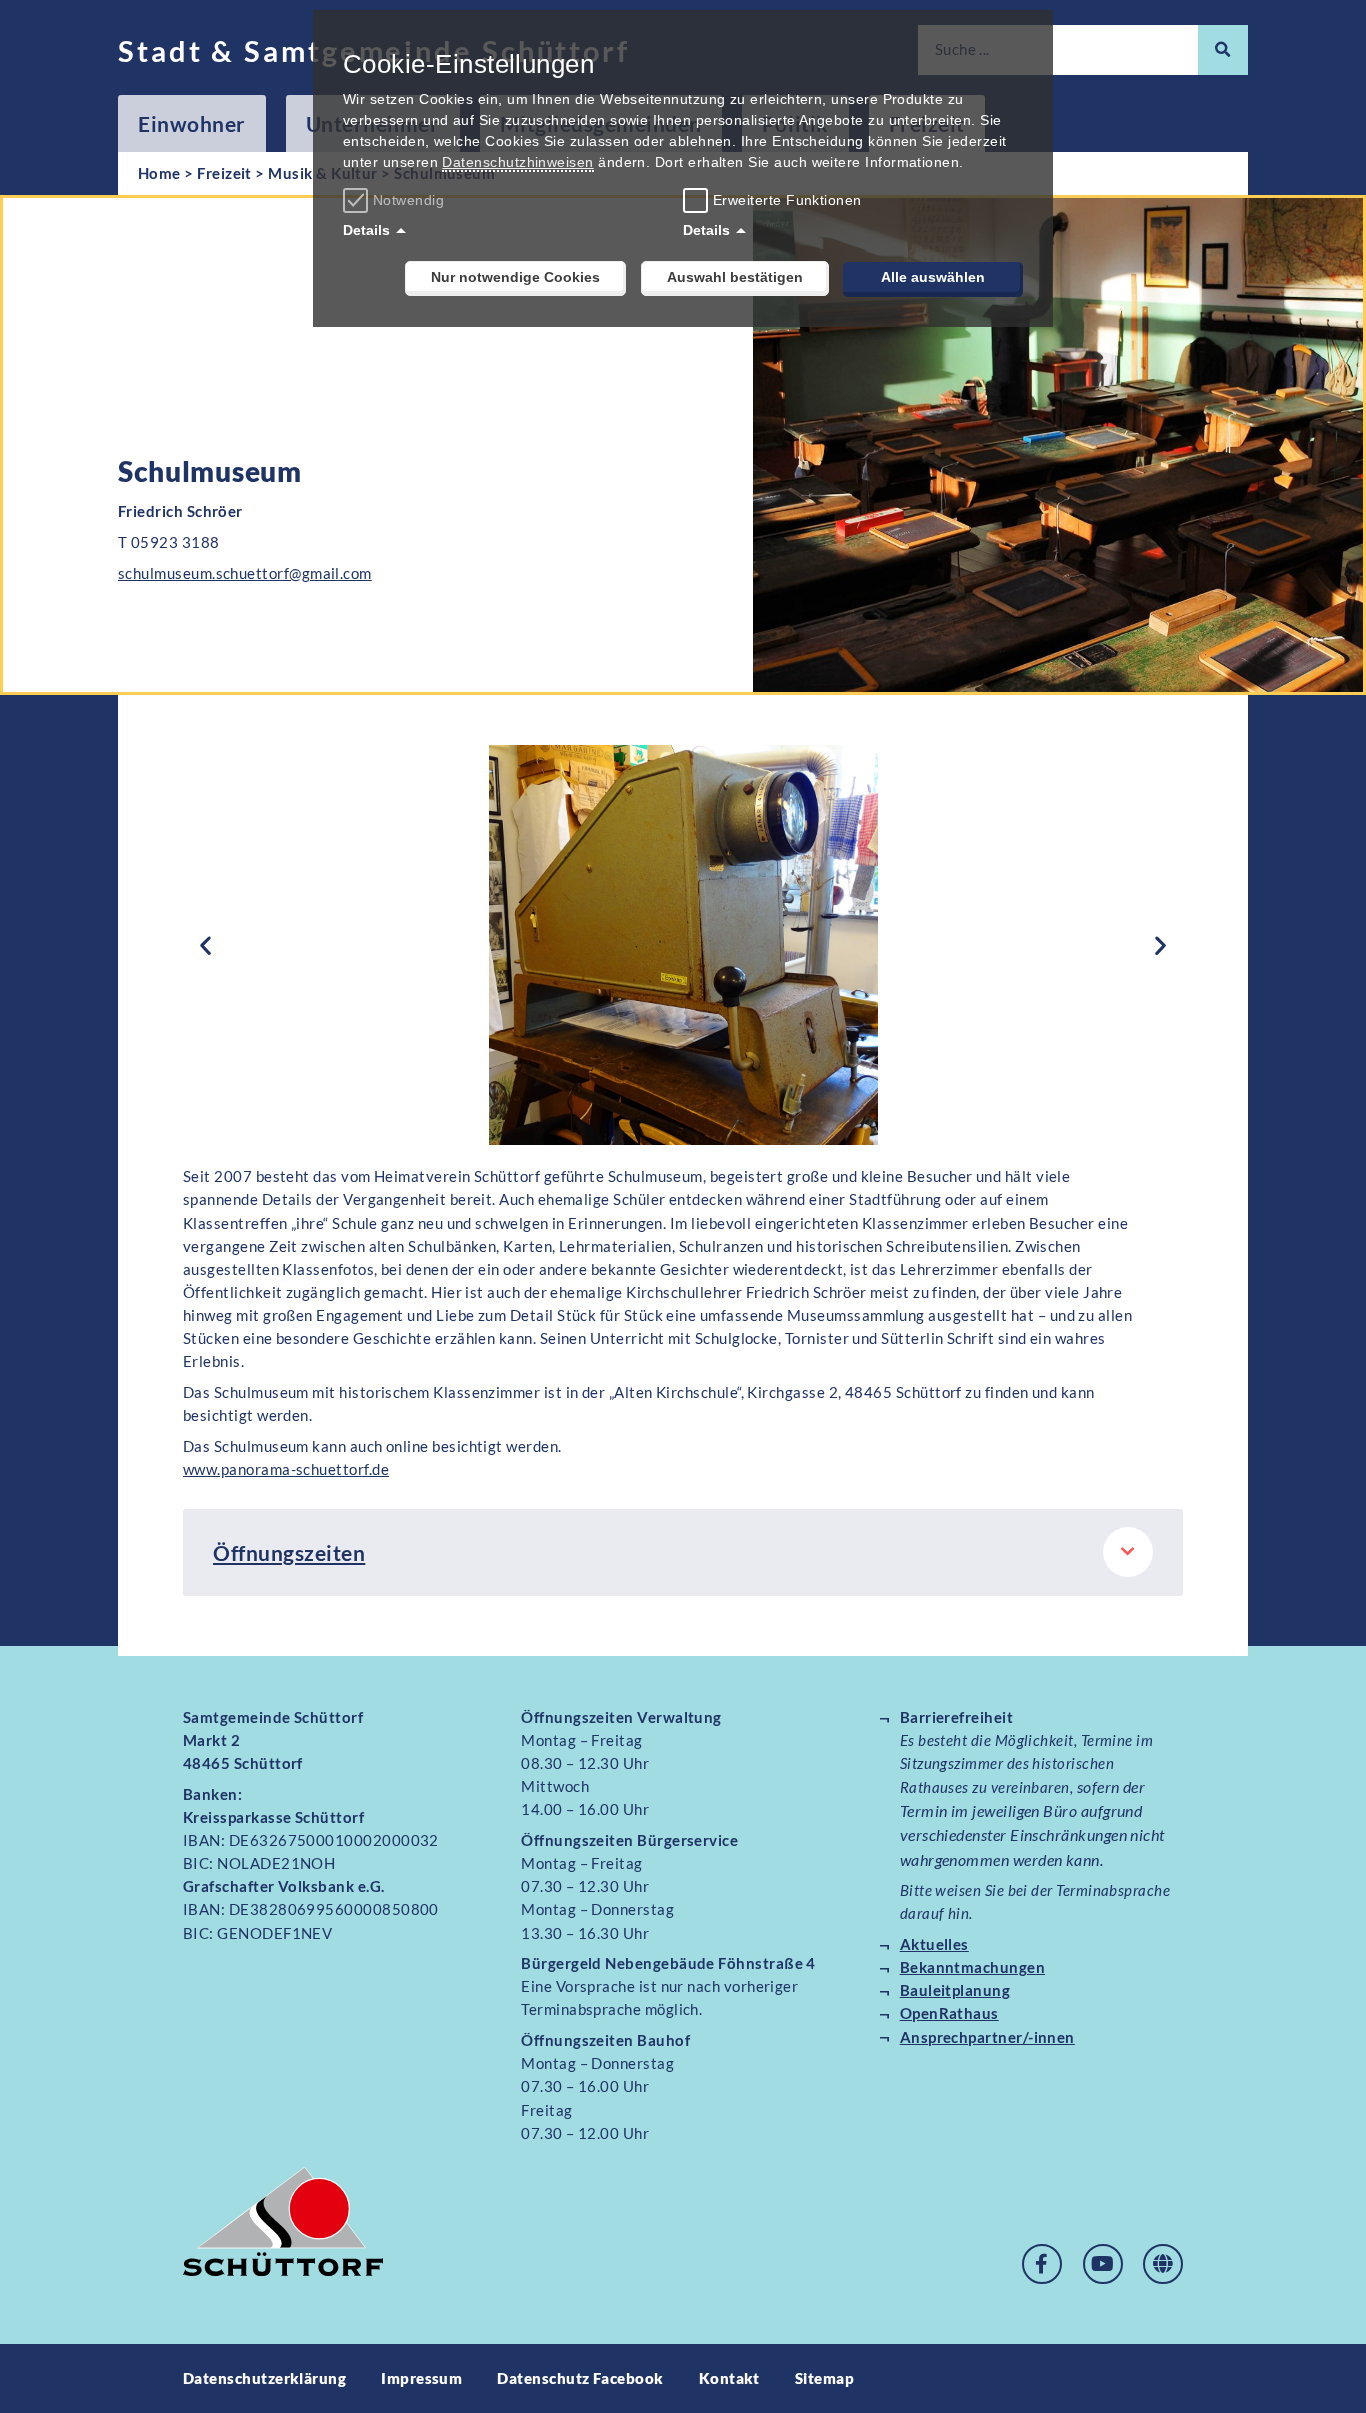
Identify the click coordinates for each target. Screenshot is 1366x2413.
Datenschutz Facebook (580, 2378)
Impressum (421, 2378)
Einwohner (192, 123)
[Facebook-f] (1042, 2264)
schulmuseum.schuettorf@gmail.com (245, 573)
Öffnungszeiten (289, 1552)
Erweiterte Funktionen (787, 200)
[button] (205, 945)
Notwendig (408, 200)
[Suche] (1223, 50)
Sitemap (824, 2378)
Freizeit (224, 173)
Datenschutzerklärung (264, 2378)
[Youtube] (1103, 2264)
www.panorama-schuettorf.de (286, 1469)
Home (159, 173)
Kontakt (729, 2378)
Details (366, 230)
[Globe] (1163, 2264)
